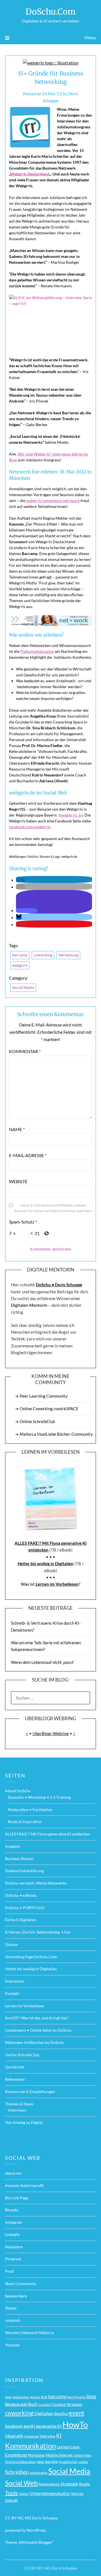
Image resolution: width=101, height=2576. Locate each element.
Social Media (23, 987)
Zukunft (11, 2500)
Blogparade (16, 2404)
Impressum (15, 1981)
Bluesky (12, 2210)
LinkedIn (12, 2234)
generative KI (49, 2426)
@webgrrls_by (71, 815)
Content (44, 2405)
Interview (48, 2436)
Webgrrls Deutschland (30, 174)
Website (18, 1181)
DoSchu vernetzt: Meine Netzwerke (36, 1883)
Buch (33, 2404)
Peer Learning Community (44, 1396)
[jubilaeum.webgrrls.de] (50, 621)
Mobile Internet (59, 2455)
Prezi (10, 2271)
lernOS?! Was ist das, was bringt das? (37, 2018)
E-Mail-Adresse (28, 1155)
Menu (90, 37)
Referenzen (15, 2079)
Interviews (17, 2110)
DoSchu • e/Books (21, 1895)
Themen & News (19, 2104)
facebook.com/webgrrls (30, 827)
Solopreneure (49, 2484)
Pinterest (13, 2259)
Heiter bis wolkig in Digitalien (46, 1564)
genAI (29, 2426)
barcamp (20, 955)
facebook (14, 2426)
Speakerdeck (16, 2296)
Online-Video (82, 2455)
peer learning (48, 2462)
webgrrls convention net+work (53, 500)
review (83, 2462)
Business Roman (19, 1859)
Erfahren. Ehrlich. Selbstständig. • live (38, 1932)
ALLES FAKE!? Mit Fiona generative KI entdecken (48, 1834)
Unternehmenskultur (50, 2493)
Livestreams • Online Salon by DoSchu (38, 2030)
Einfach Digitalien (21, 1920)
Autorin (35, 2397)
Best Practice (77, 2397)
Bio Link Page (17, 2198)
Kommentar (25, 1051)
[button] (20, 880)
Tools (12, 2493)
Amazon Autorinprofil (24, 2185)
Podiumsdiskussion (37, 651)
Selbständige (39, 2473)
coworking (43, 955)
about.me (13, 2173)
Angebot (12, 1846)
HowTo (75, 2424)
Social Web (21, 2483)
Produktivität (68, 2462)
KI (59, 2435)
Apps (8, 2397)
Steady (11, 2308)
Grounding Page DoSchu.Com (31, 1957)
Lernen (63, 2447)
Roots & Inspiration (25, 1822)
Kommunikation (30, 2446)
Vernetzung (68, 955)
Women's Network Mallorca (29, 2333)
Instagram (14, 2222)
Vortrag (77, 2494)
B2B (44, 2397)
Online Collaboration (21, 2462)
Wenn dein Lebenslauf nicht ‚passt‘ (43, 1662)
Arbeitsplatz (21, 2397)
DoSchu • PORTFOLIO (25, 1908)
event (76, 2413)
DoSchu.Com (51, 12)
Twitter (24, 2494)
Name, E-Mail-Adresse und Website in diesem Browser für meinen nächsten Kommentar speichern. (53, 1208)
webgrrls (20, 965)
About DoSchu (18, 1791)
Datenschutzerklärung (24, 1871)
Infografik (14, 2436)
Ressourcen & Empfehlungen (30, 2091)
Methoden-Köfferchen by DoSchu (35, 2042)
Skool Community (21, 2284)
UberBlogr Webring (51, 1733)
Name (17, 1129)
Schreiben (17, 2472)
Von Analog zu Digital (24, 2122)
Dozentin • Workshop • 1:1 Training (39, 1797)
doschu (61, 2413)
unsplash (13, 2320)
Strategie (69, 2484)
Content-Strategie (67, 2404)
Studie (84, 2484)
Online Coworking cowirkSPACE (49, 1409)
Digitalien (44, 2413)
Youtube (12, 2345)
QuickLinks (15, 2067)
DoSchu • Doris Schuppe (59, 1285)
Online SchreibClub (37, 1421)
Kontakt (12, 1993)
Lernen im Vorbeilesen (57, 1584)
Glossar (12, 1944)
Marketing (36, 2455)
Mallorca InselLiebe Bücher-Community (56, 1434)
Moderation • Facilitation (30, 1810)
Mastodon (14, 2247)
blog (91, 2396)
